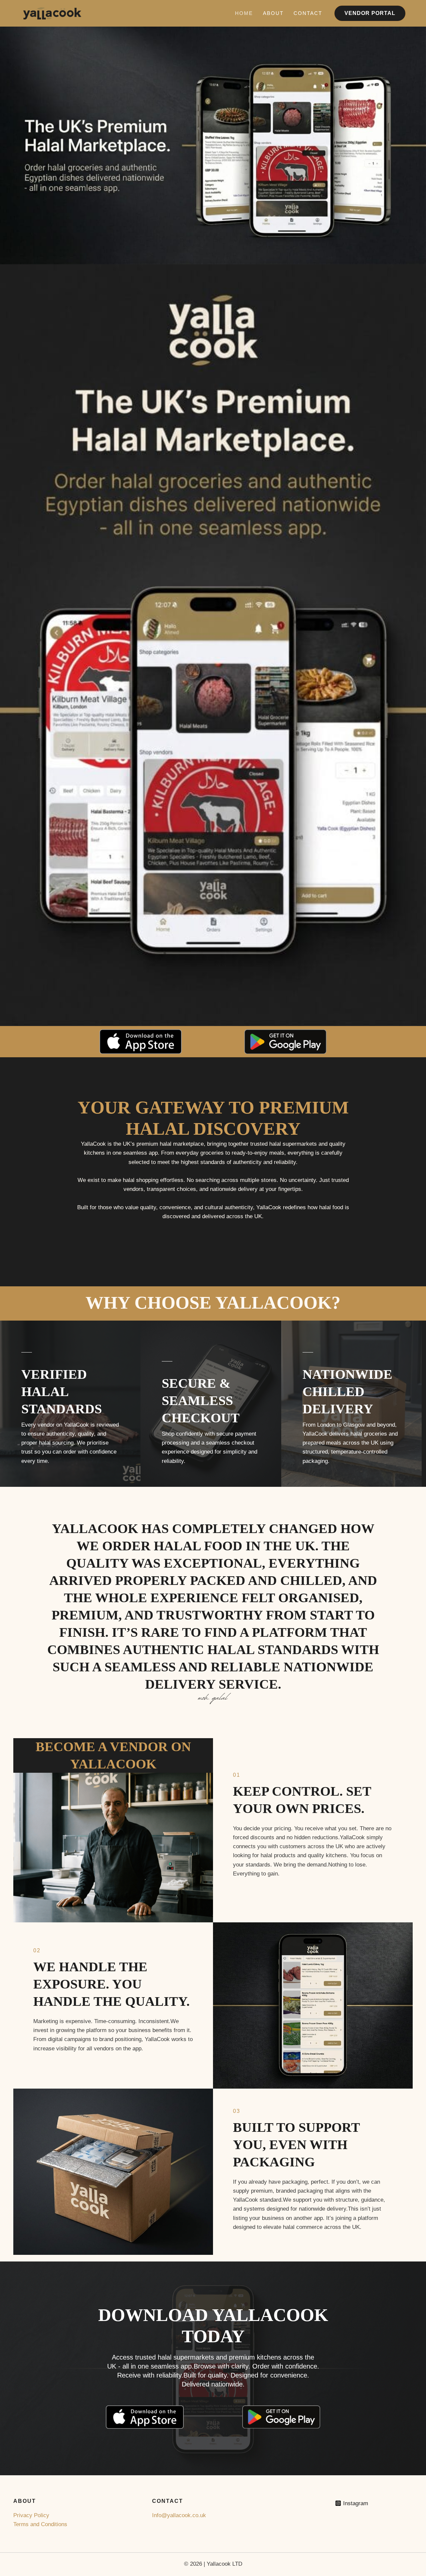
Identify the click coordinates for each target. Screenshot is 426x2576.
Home (244, 13)
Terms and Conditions (40, 2524)
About (273, 13)
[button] (370, 13)
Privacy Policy (31, 2515)
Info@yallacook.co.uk (179, 2515)
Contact (308, 13)
